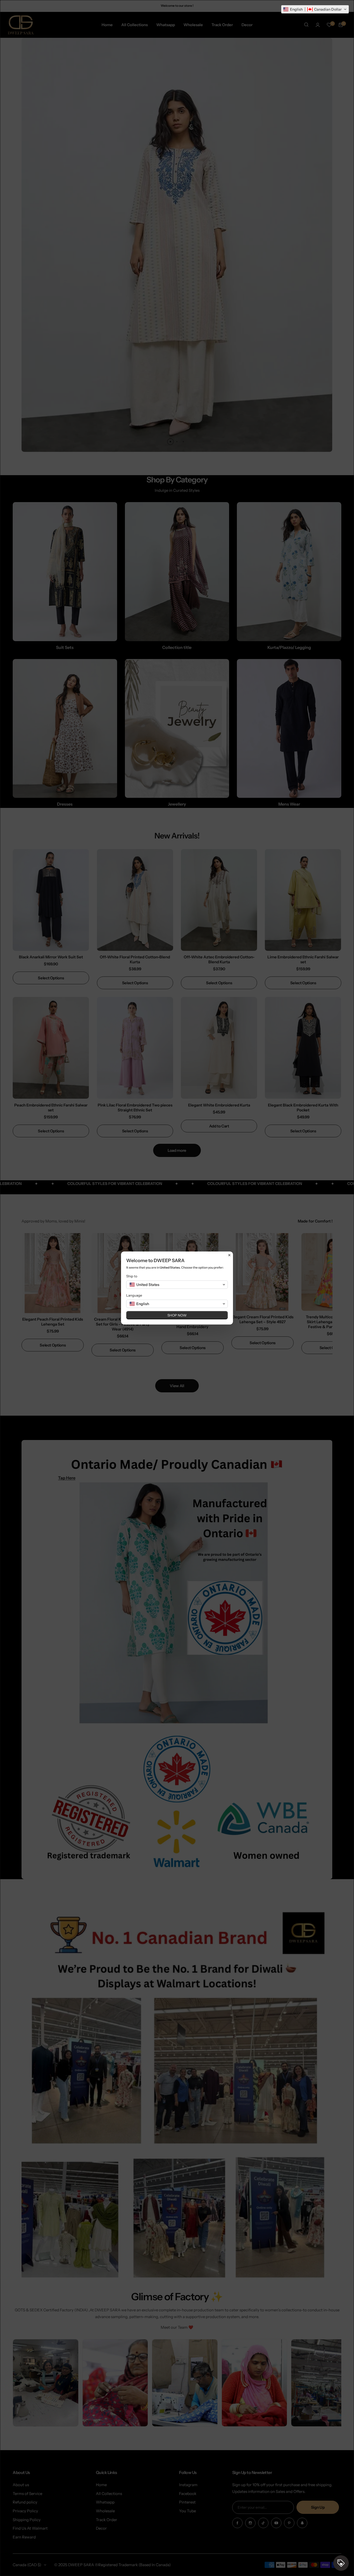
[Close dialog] (229, 1255)
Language (134, 1295)
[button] (315, 9)
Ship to (132, 1276)
